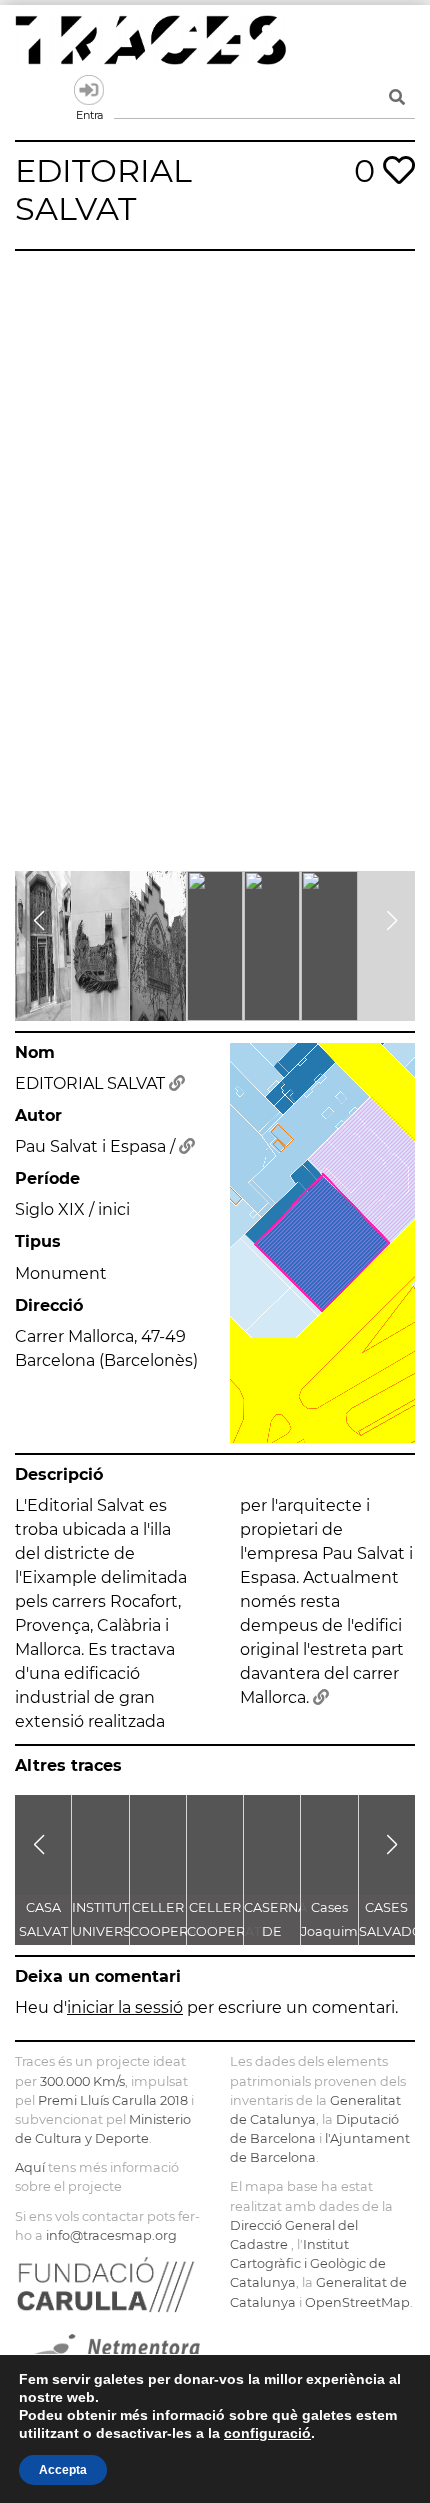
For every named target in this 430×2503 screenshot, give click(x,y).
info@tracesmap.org (111, 2235)
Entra (89, 90)
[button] (38, 921)
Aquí (30, 2167)
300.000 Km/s (82, 2081)
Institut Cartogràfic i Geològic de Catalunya (308, 2263)
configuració (267, 2433)
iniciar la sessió (125, 2007)
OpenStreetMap (357, 2302)
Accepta (63, 2470)
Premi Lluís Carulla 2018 (113, 2100)
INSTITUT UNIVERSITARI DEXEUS (118, 1931)
